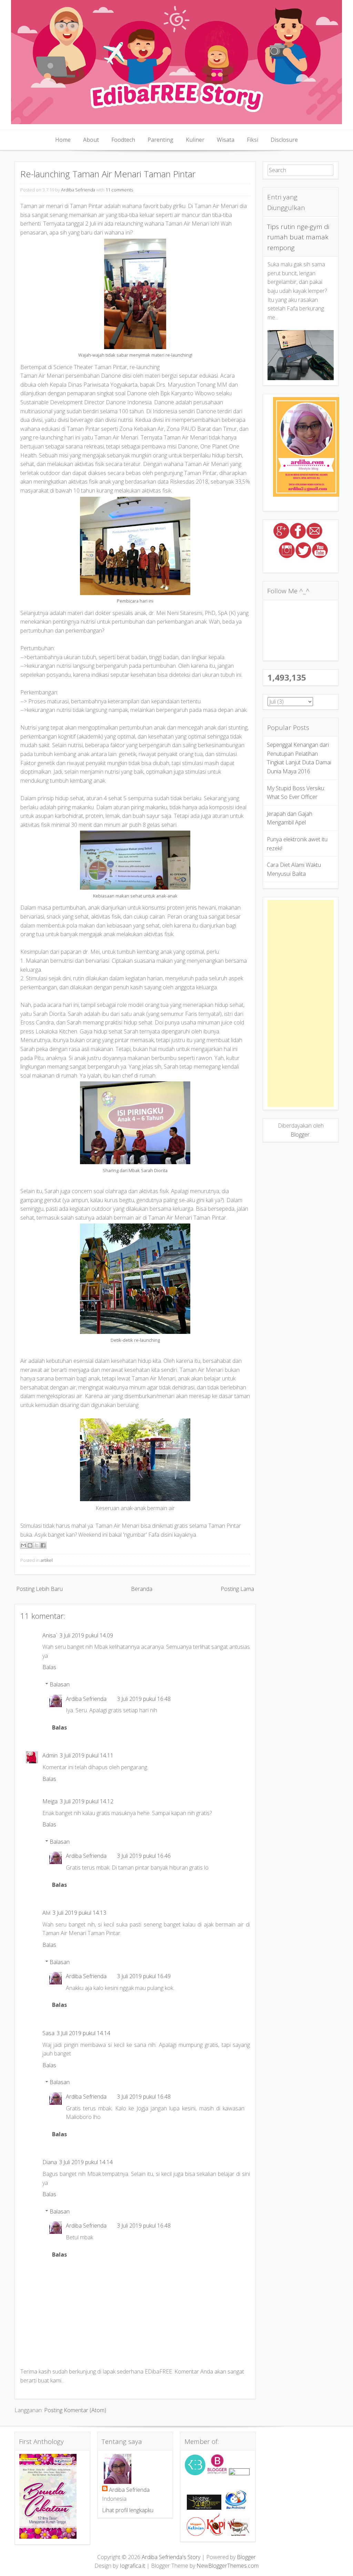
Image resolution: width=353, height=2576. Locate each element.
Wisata (226, 140)
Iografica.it (132, 2566)
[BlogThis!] (30, 1545)
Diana (50, 2162)
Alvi (46, 1913)
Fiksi (253, 140)
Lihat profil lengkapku (128, 2510)
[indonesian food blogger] (239, 2473)
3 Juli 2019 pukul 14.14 (83, 2033)
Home (63, 140)
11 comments (119, 190)
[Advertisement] (301, 1003)
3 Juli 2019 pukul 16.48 (144, 1699)
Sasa (48, 2033)
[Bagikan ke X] (37, 1545)
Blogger (300, 1135)
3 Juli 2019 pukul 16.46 (144, 1856)
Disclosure (284, 140)
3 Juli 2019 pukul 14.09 (86, 1635)
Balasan (60, 1684)
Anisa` (50, 1635)
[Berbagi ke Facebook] (43, 1545)
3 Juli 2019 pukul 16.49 (144, 1976)
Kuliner (195, 140)
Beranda (142, 1589)
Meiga (50, 1801)
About (91, 140)
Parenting (160, 140)
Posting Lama (237, 1589)
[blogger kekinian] (196, 2534)
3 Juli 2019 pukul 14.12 (87, 1801)
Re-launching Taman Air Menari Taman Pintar (108, 174)
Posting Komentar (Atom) (75, 2410)
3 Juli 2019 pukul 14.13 (79, 1913)
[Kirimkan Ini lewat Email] (23, 1545)
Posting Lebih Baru (39, 1589)
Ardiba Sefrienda (78, 190)
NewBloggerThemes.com (228, 2566)
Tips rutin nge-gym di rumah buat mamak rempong (298, 237)
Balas (49, 1667)
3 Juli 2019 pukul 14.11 (87, 1755)
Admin (50, 1755)
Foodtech (123, 140)
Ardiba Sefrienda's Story (171, 2557)
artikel (47, 1560)
